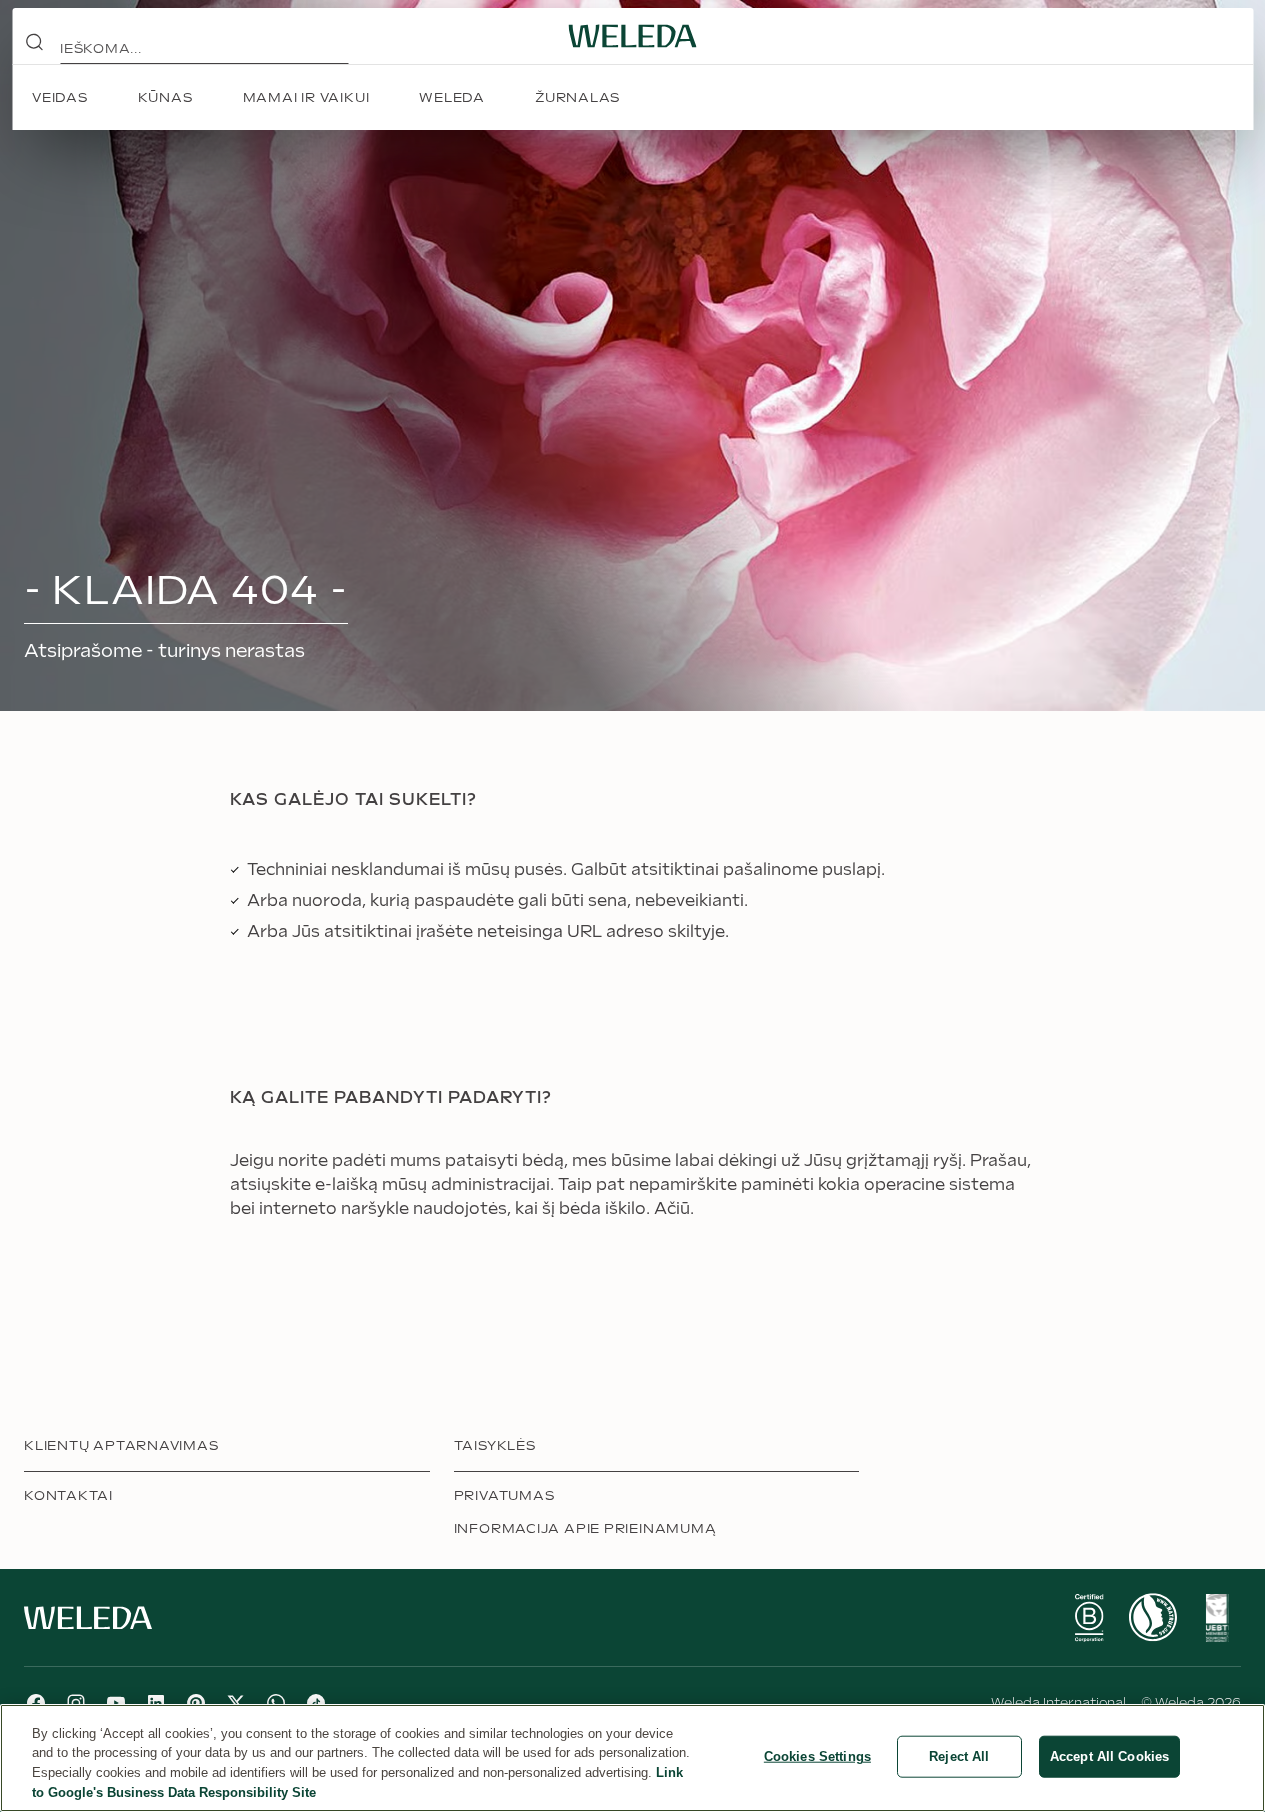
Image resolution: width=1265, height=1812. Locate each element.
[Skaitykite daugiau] (1089, 1618)
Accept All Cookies (1109, 1756)
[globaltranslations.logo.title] (633, 36)
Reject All (959, 1756)
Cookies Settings (817, 1756)
